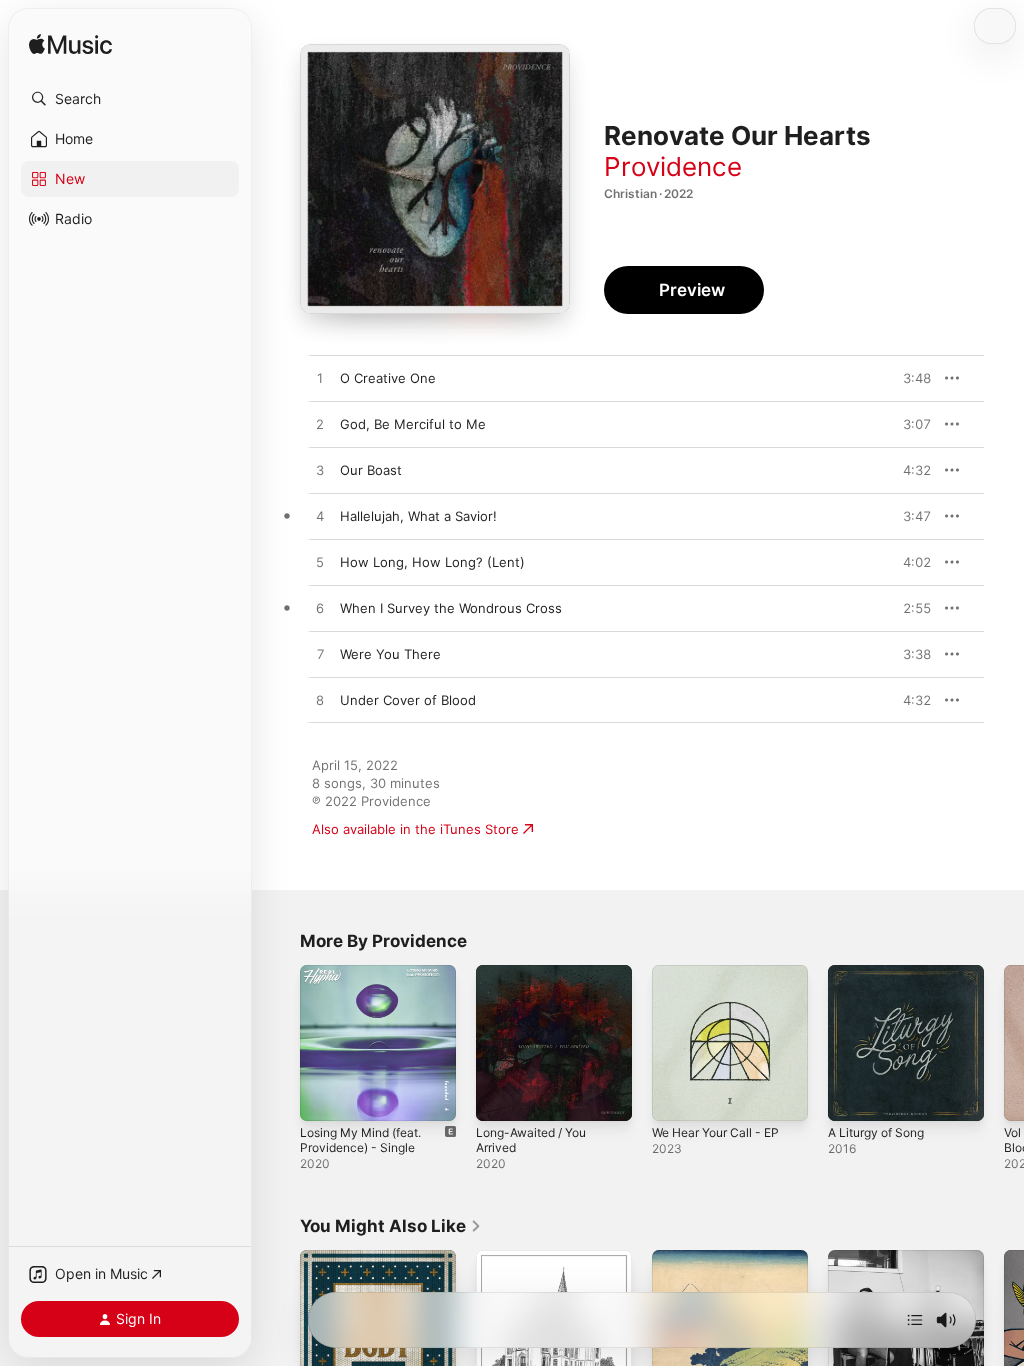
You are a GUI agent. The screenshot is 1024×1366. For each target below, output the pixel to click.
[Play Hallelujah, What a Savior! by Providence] (320, 517)
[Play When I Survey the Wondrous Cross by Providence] (320, 609)
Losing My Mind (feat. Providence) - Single (360, 1140)
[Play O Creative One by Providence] (320, 379)
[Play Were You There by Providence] (320, 655)
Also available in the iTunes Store (415, 829)
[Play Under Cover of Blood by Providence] (320, 701)
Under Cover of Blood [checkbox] (408, 700)
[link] (391, 1226)
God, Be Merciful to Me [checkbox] (413, 424)
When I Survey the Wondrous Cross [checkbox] (451, 608)
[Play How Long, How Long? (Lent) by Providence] (320, 563)
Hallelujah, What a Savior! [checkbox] (418, 516)
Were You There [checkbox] (390, 654)
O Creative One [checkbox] (388, 378)
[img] (70, 45)
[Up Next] (915, 1320)
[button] (130, 99)
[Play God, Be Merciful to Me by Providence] (320, 425)
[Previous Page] (280, 1043)
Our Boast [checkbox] (371, 470)
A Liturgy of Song (876, 1132)
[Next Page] (1004, 1043)
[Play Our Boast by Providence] (320, 471)
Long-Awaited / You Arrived (531, 1140)
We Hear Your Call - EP (715, 1132)
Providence (673, 166)
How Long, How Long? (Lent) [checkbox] (432, 562)
